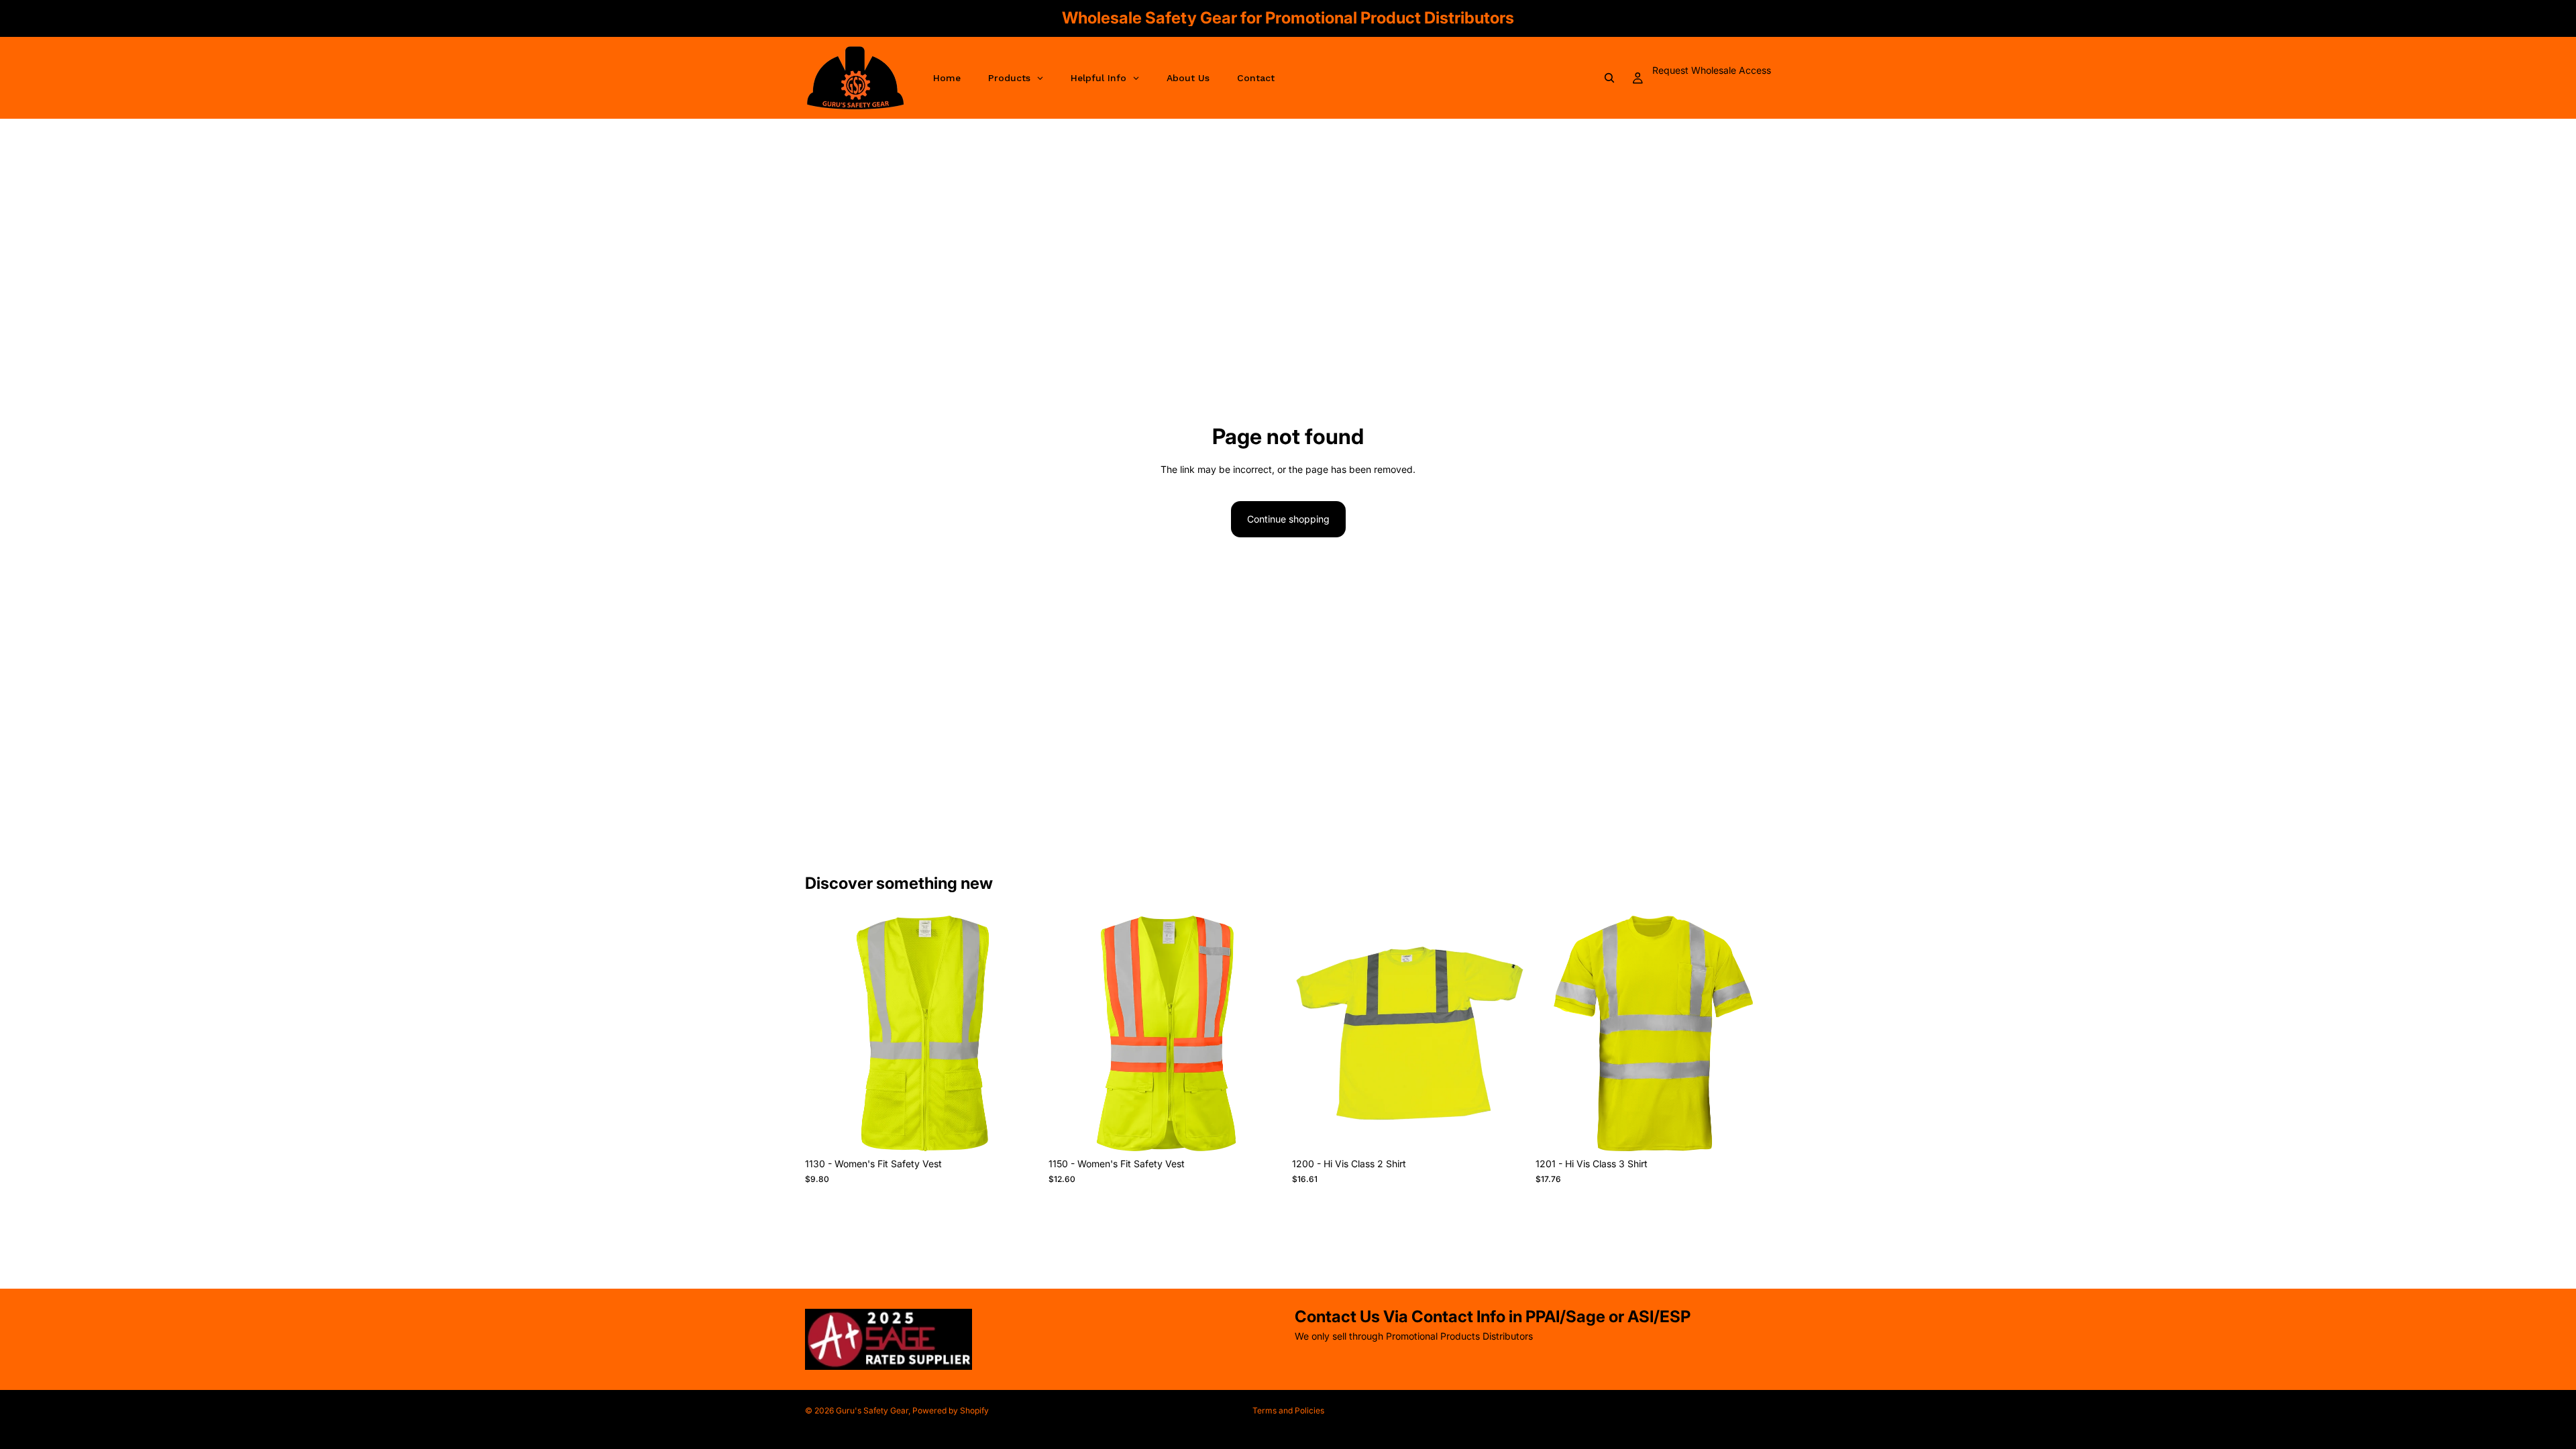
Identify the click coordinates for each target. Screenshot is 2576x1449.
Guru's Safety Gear (872, 1410)
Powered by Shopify (951, 1410)
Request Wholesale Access (1712, 70)
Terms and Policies (1288, 1410)
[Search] (1609, 78)
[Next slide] (1020, 1034)
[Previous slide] (825, 1034)
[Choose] (1020, 1131)
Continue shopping (1288, 519)
